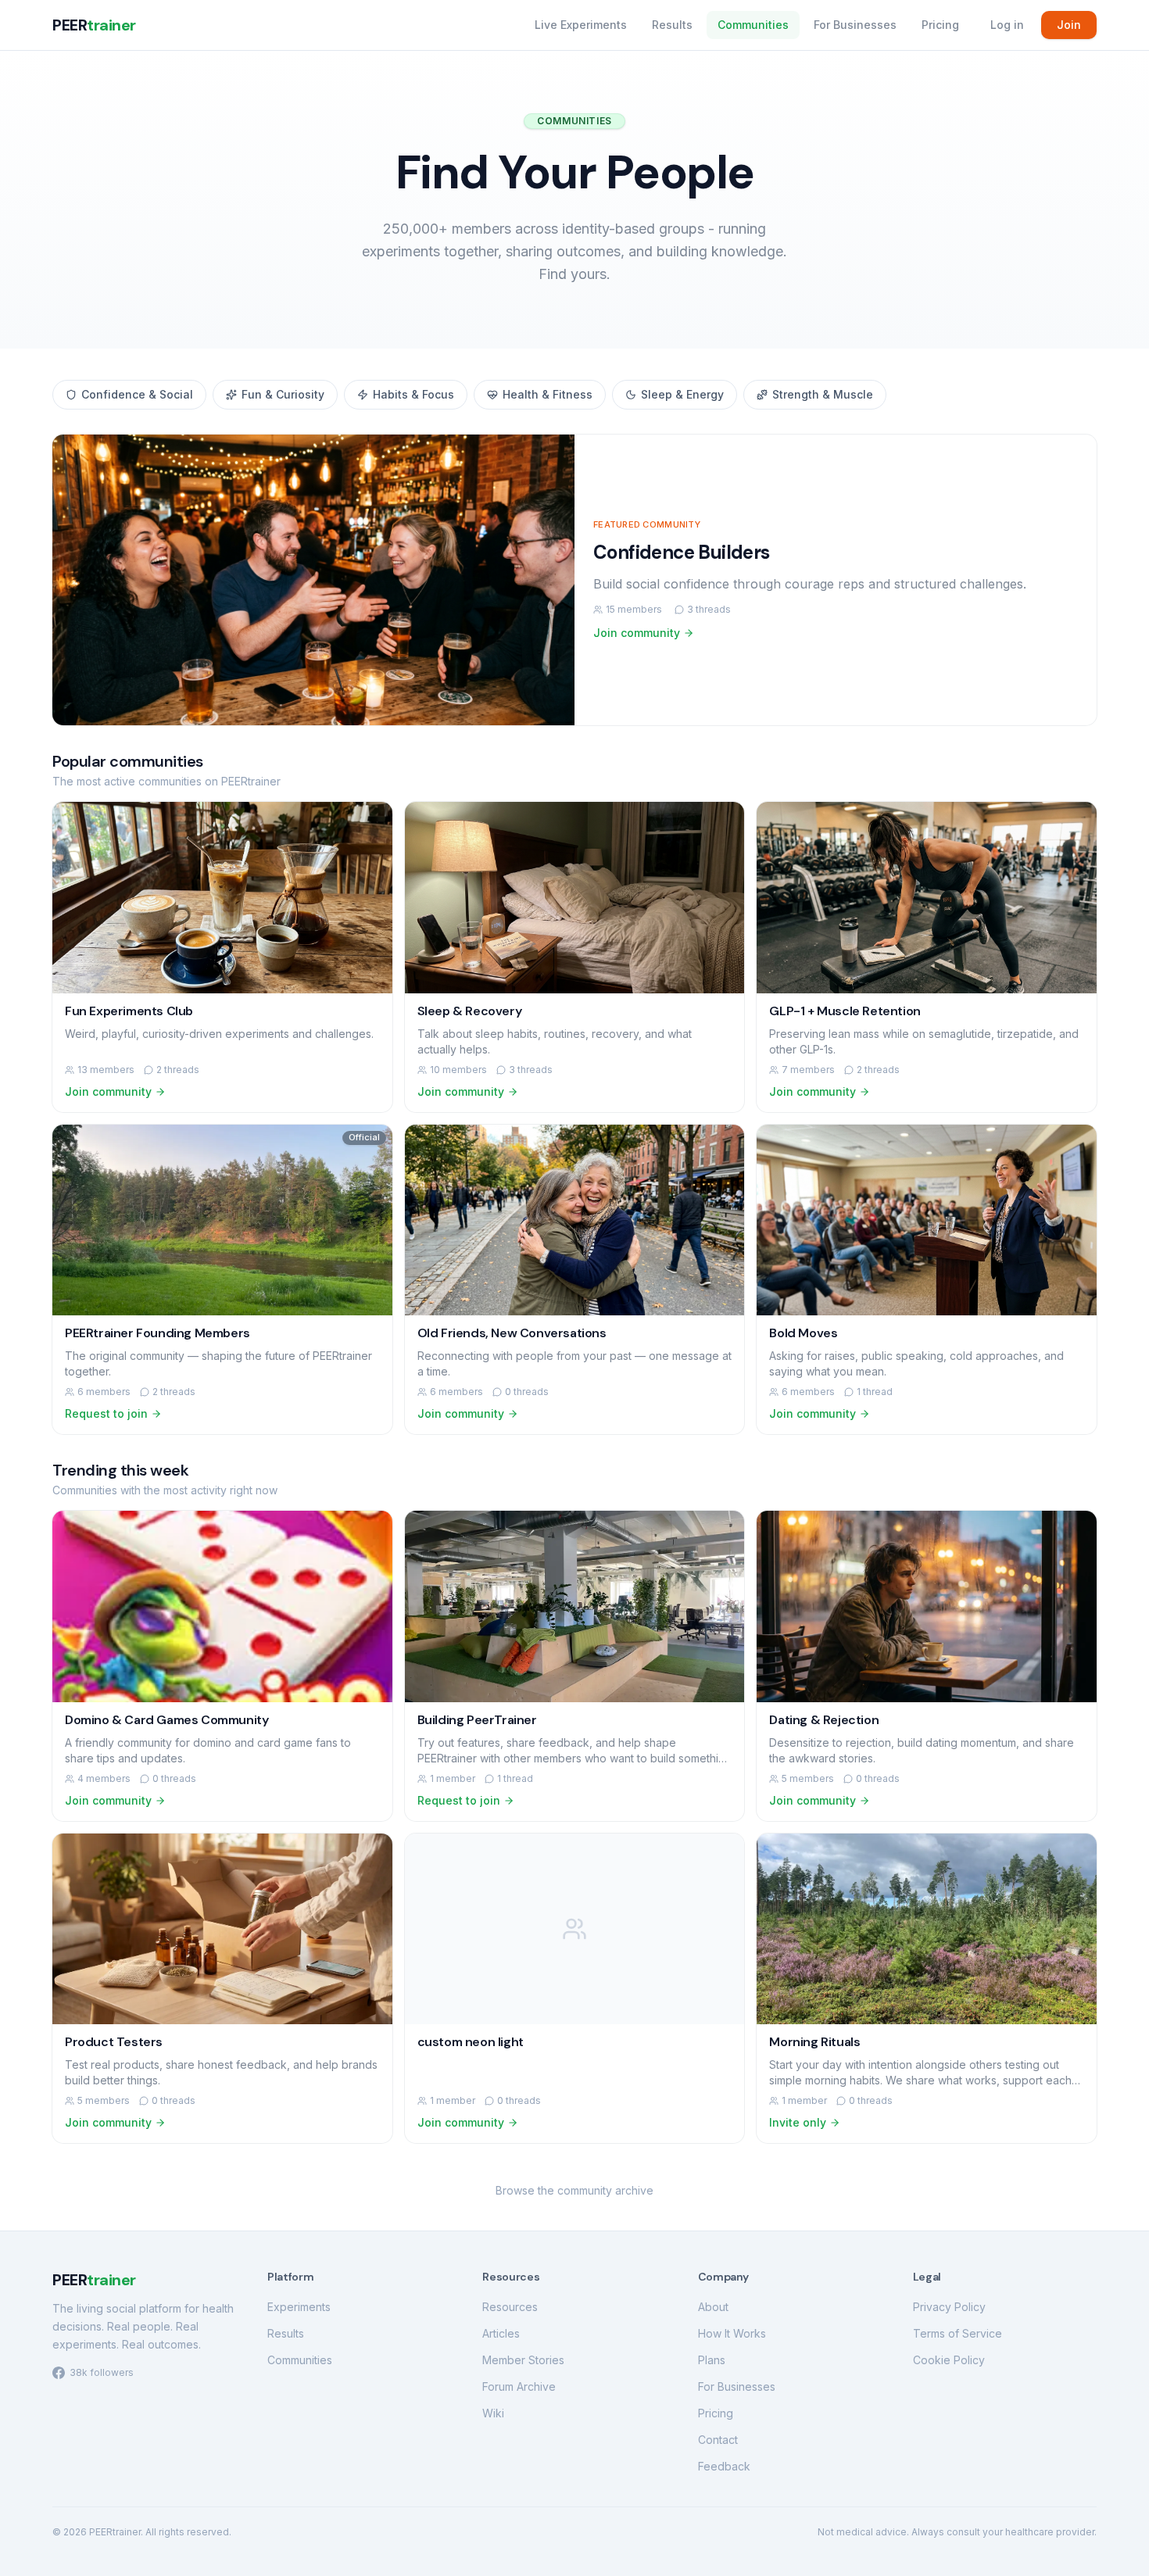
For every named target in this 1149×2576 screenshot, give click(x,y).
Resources (510, 2307)
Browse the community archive (574, 2190)
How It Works (732, 2333)
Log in (1007, 25)
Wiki (493, 2413)
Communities (753, 25)
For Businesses (855, 25)
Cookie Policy (949, 2360)
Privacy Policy (949, 2307)
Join (1069, 25)
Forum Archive (519, 2386)
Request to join (106, 1413)
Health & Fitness (548, 394)
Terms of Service (957, 2333)
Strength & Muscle (823, 394)
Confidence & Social (137, 394)
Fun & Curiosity (283, 394)
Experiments (299, 2307)
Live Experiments (581, 25)
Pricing (940, 25)
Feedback (724, 2466)
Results (672, 25)
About (713, 2307)
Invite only (798, 2122)
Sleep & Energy (682, 394)
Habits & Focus (413, 394)
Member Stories (523, 2360)
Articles (501, 2333)
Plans (712, 2360)
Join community (637, 633)
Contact (718, 2440)
